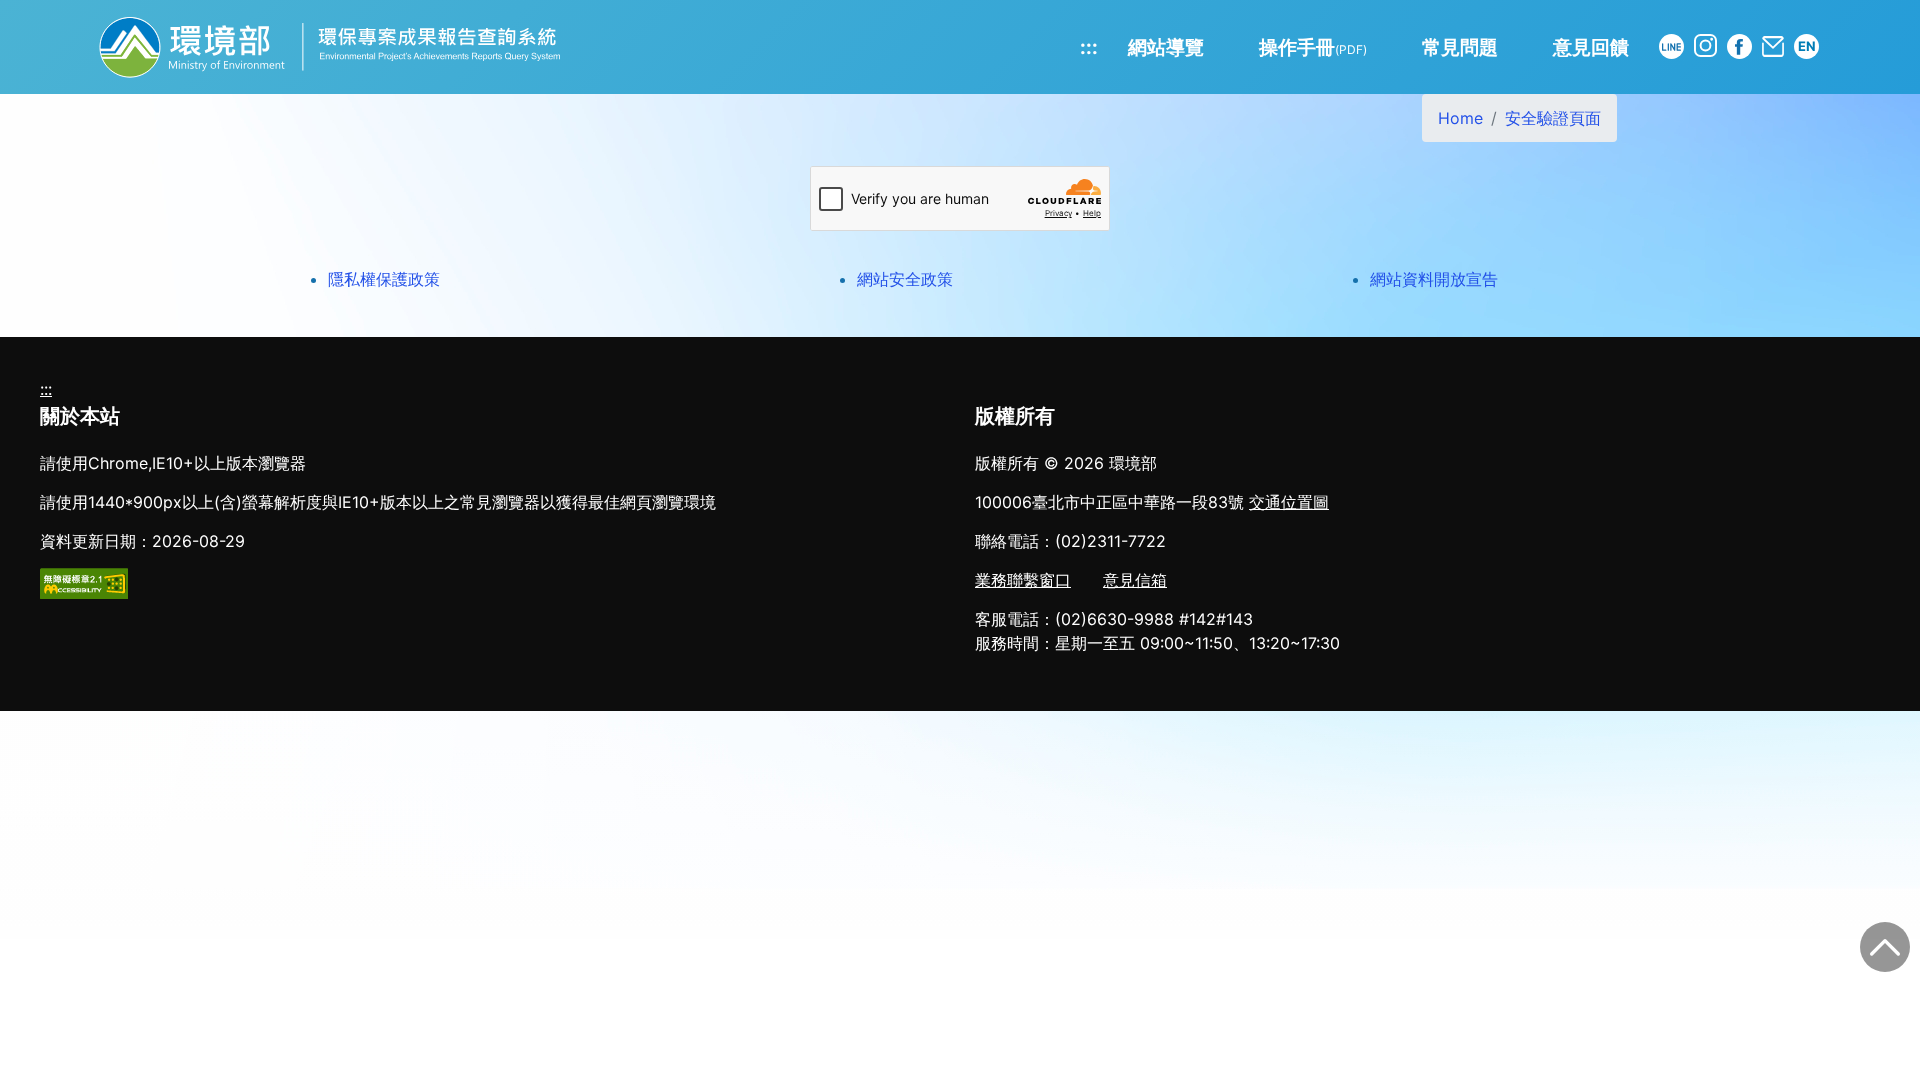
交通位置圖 (1289, 502)
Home (1460, 118)
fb (1739, 46)
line (1671, 46)
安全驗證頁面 (1553, 118)
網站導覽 (1166, 47)
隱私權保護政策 (384, 279)
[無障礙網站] (84, 582)
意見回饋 (1591, 47)
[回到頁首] (1885, 947)
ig (1705, 45)
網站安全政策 (905, 279)
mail (1773, 46)
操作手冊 (1313, 47)
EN (1807, 46)
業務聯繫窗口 (1023, 580)
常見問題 (1460, 47)
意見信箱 (1135, 580)
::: (1089, 47)
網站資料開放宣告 (1434, 279)
